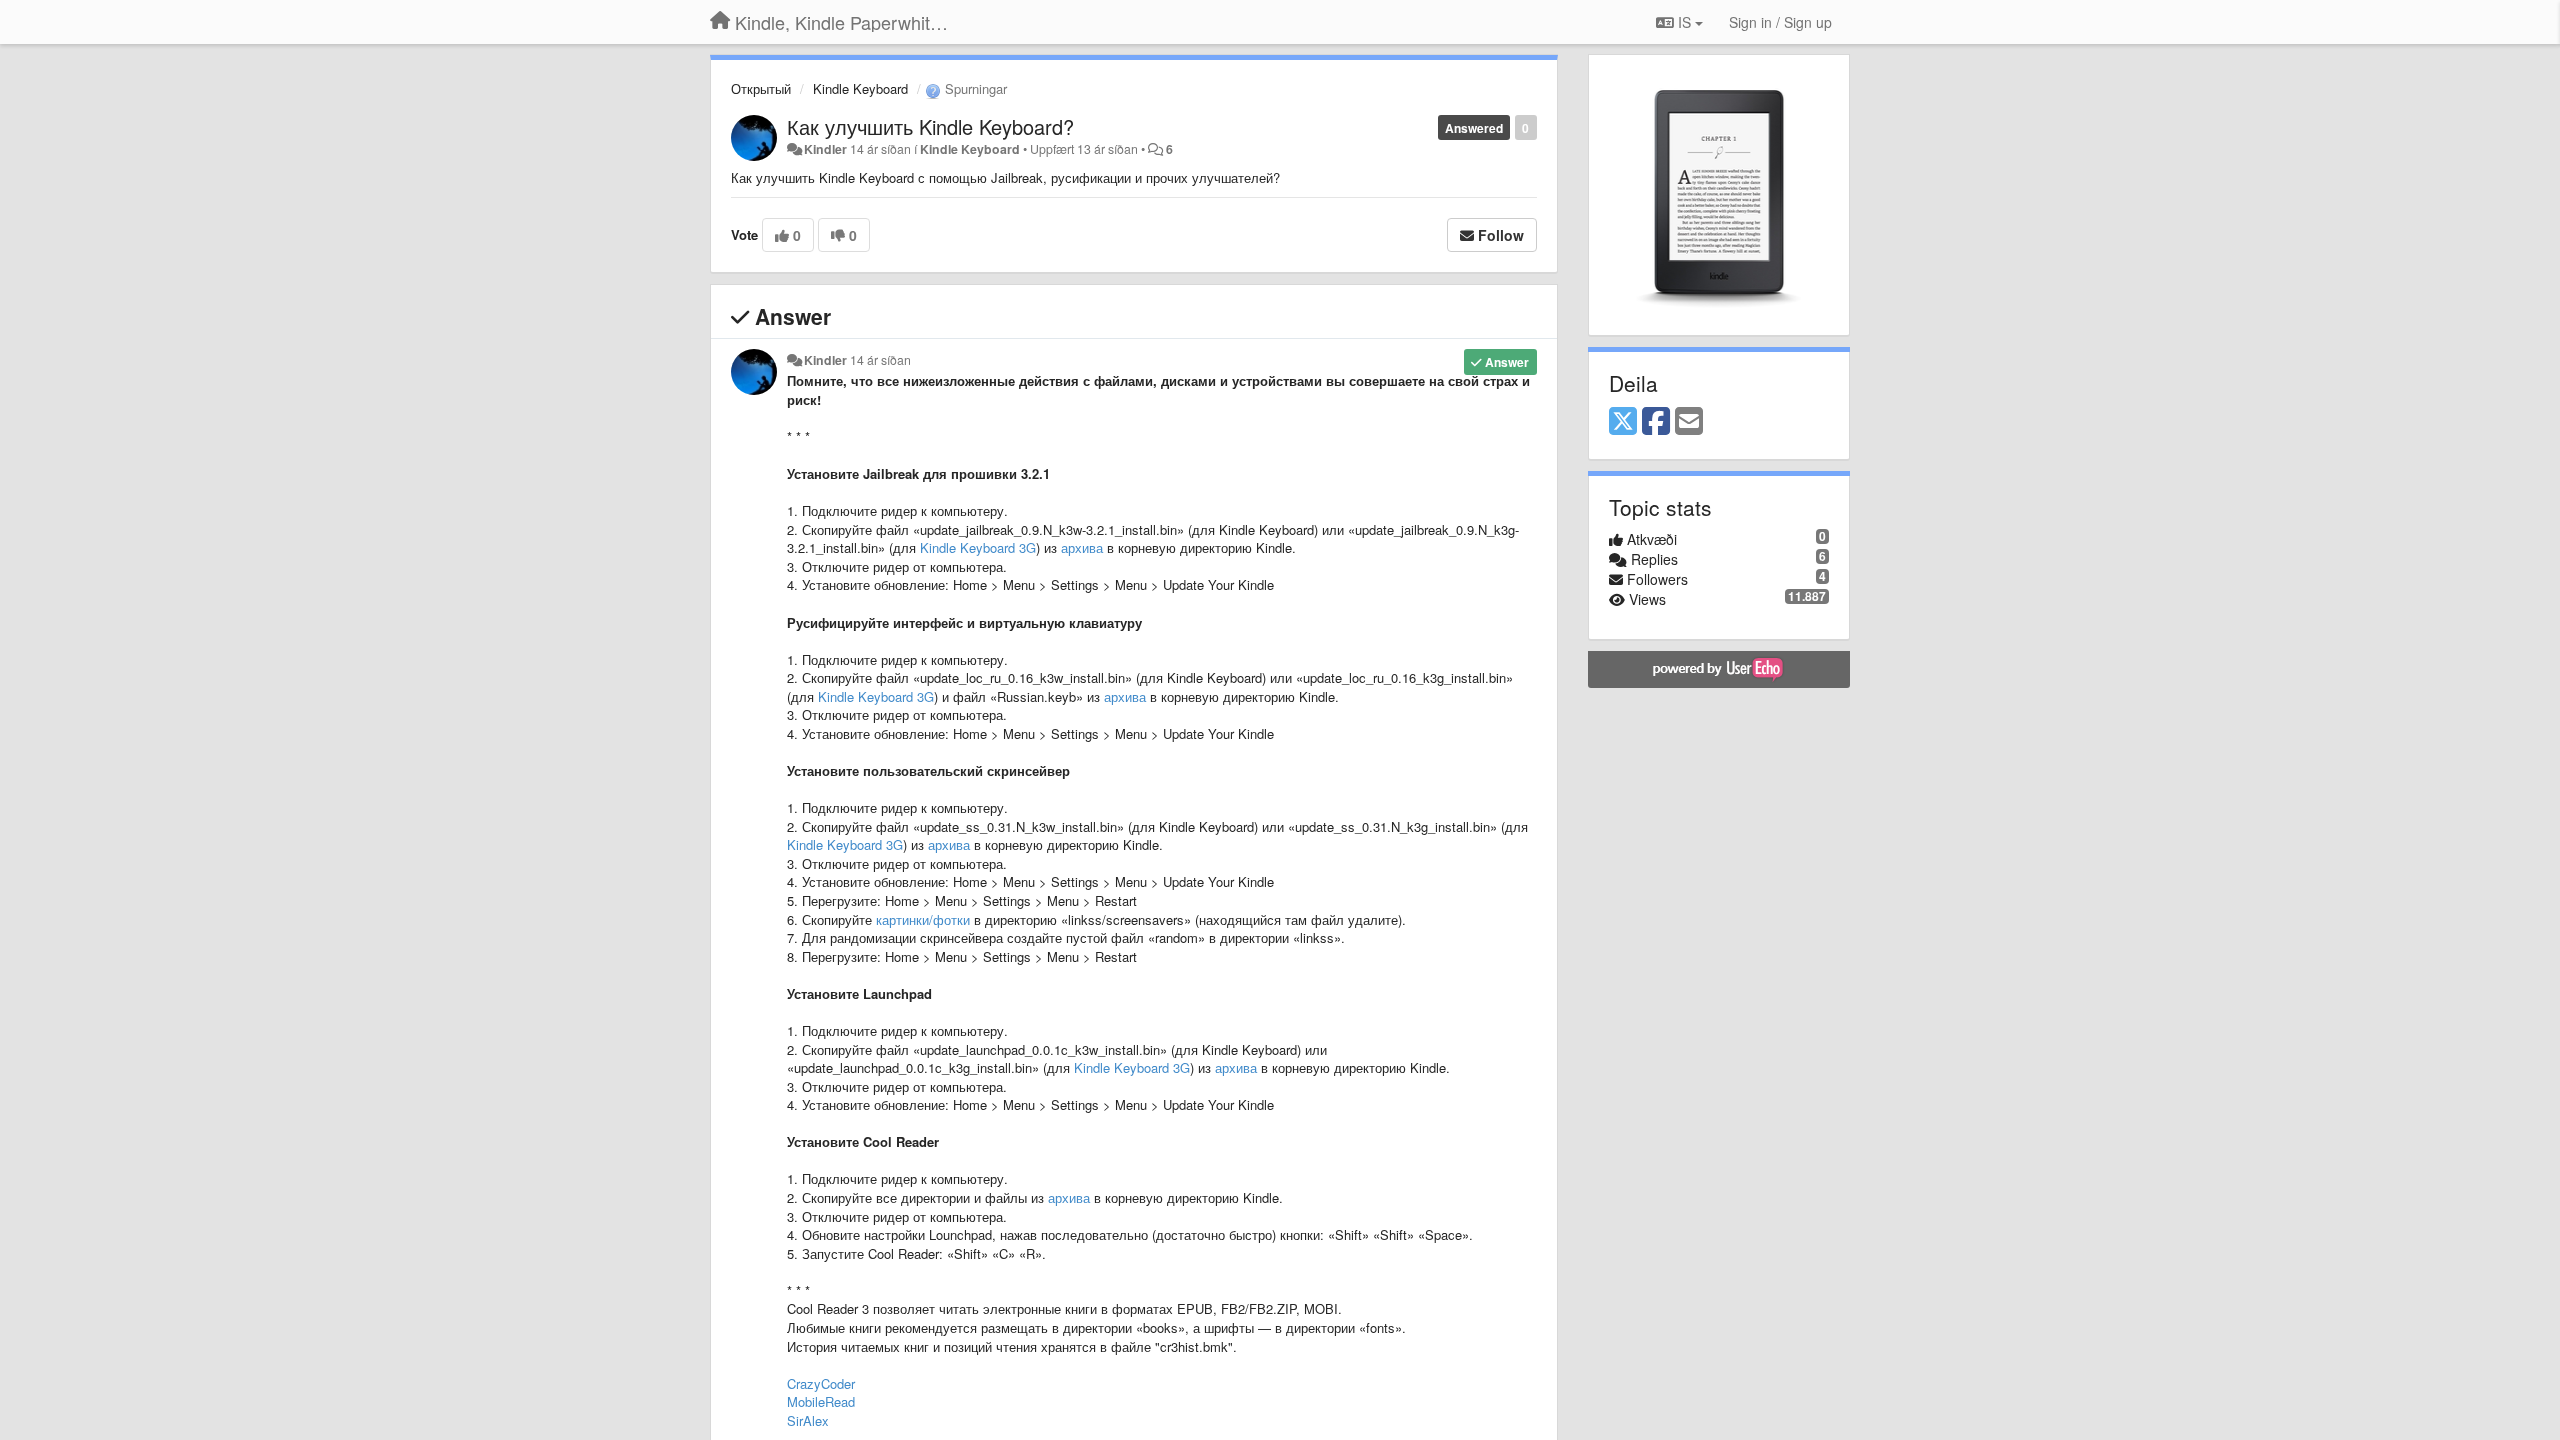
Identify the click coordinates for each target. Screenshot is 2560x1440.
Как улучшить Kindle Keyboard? (930, 126)
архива (1082, 547)
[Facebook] (1656, 422)
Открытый (761, 88)
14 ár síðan (880, 360)
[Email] (1689, 422)
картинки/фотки (923, 919)
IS (1684, 22)
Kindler (825, 149)
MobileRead (821, 1401)
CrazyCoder (821, 1383)
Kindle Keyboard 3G (978, 547)
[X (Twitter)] (1623, 422)
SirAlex (808, 1420)
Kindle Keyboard (860, 88)
